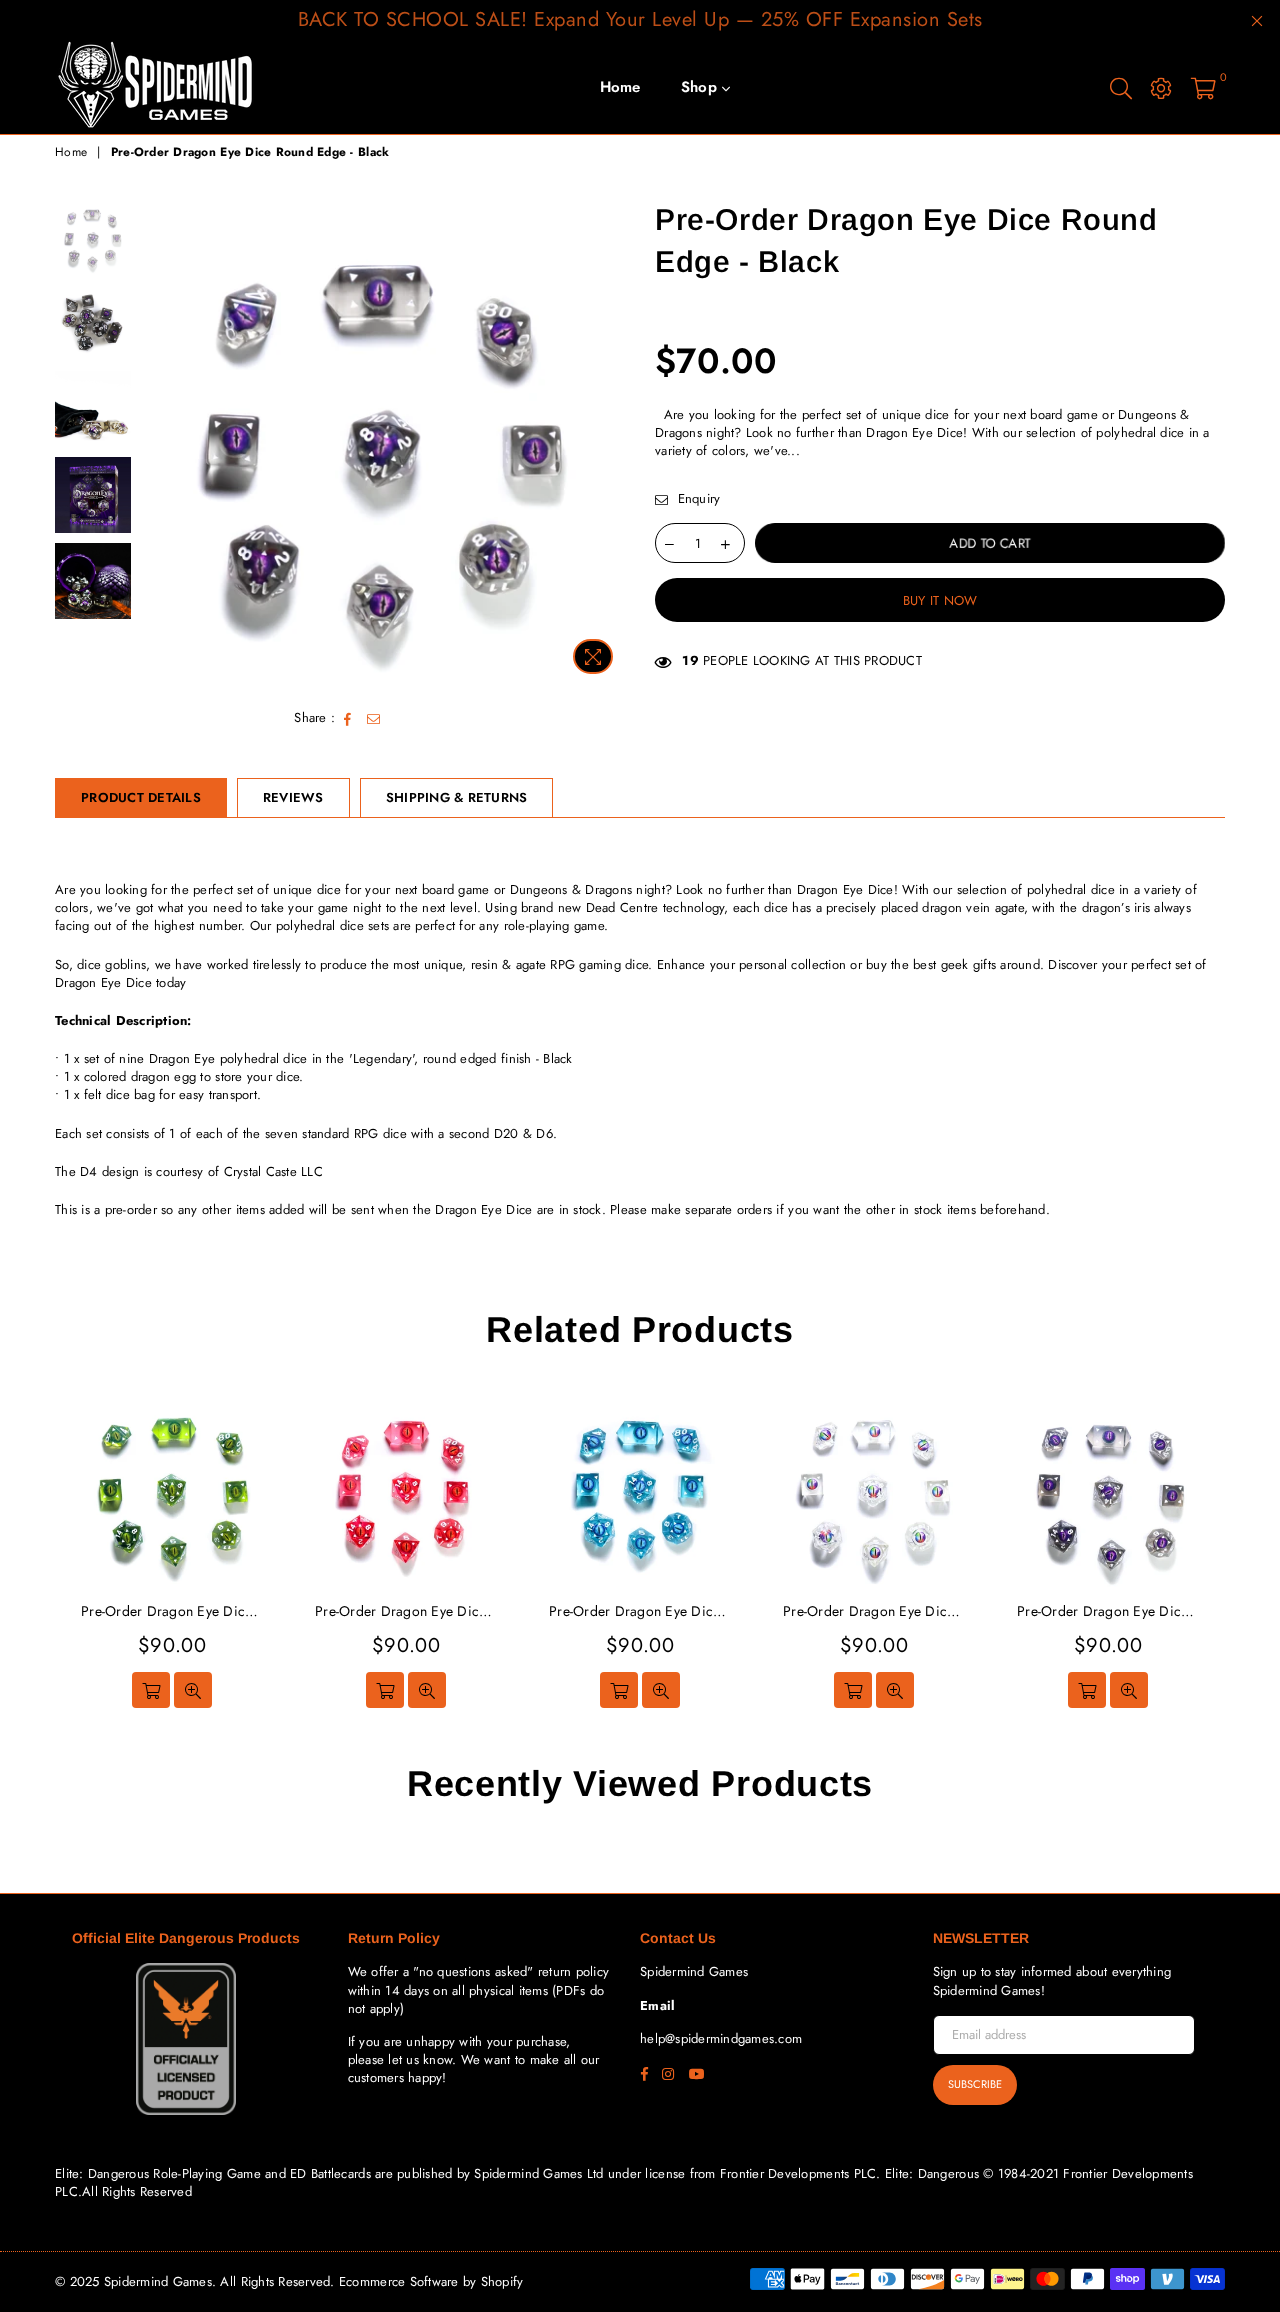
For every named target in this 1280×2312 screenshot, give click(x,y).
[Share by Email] (374, 718)
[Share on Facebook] (348, 718)
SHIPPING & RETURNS (457, 797)
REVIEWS (293, 797)
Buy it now (940, 600)
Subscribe (975, 2084)
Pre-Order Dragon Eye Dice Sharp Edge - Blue (406, 1611)
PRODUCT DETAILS (141, 797)
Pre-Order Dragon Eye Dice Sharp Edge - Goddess (640, 1611)
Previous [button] (158, 441)
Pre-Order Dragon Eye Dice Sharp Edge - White (1108, 1611)
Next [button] (607, 441)
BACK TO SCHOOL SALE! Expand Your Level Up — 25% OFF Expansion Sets (640, 19)
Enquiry (696, 499)
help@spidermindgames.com (721, 2038)
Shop (701, 87)
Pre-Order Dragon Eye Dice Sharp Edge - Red (172, 1611)
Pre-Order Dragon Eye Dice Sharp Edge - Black (874, 1611)
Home (620, 87)
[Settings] (1161, 87)
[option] (383, 441)
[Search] (1121, 87)
